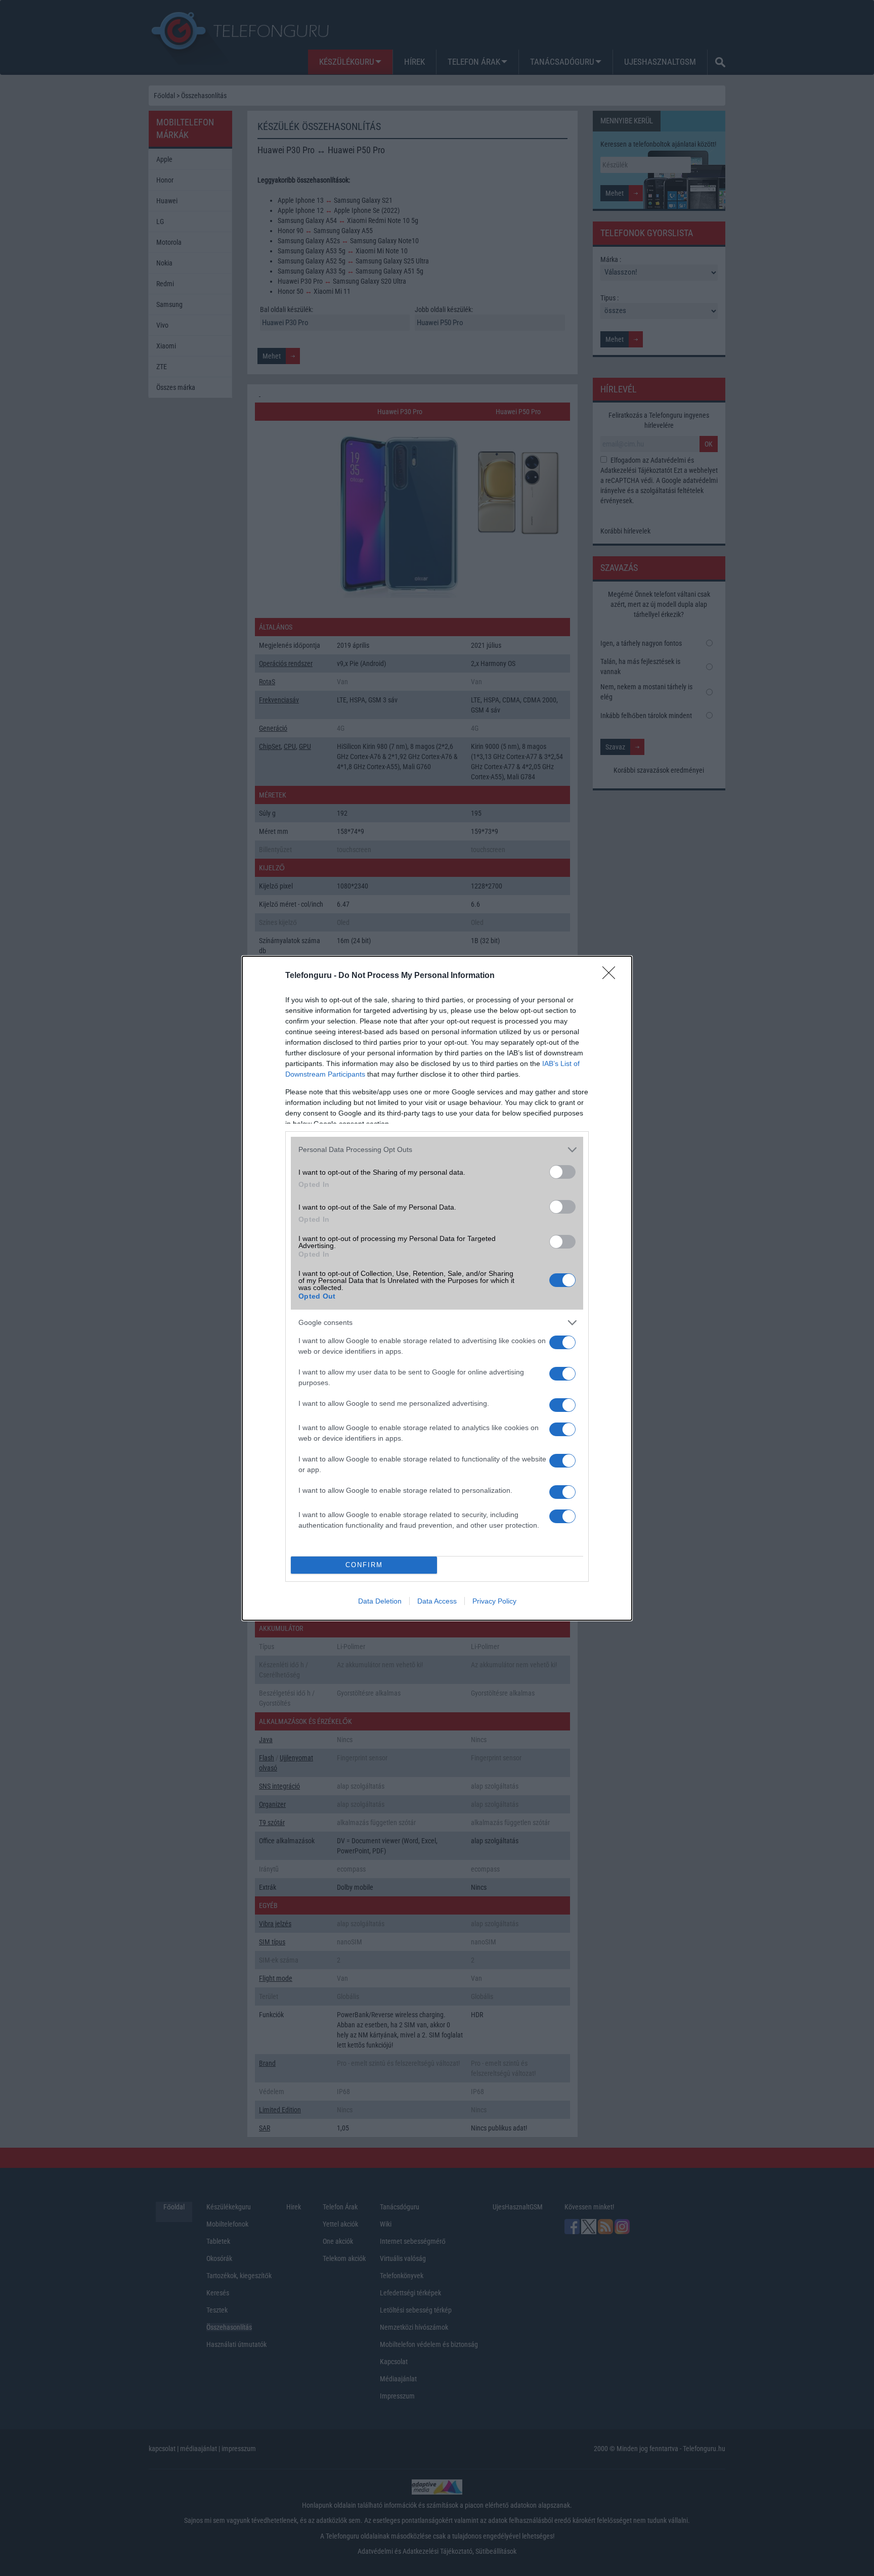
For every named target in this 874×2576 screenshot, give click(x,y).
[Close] (612, 976)
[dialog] (437, 1288)
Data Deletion (380, 1601)
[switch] (562, 1172)
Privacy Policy (494, 1601)
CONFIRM (364, 1565)
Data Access (437, 1601)
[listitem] (437, 1150)
